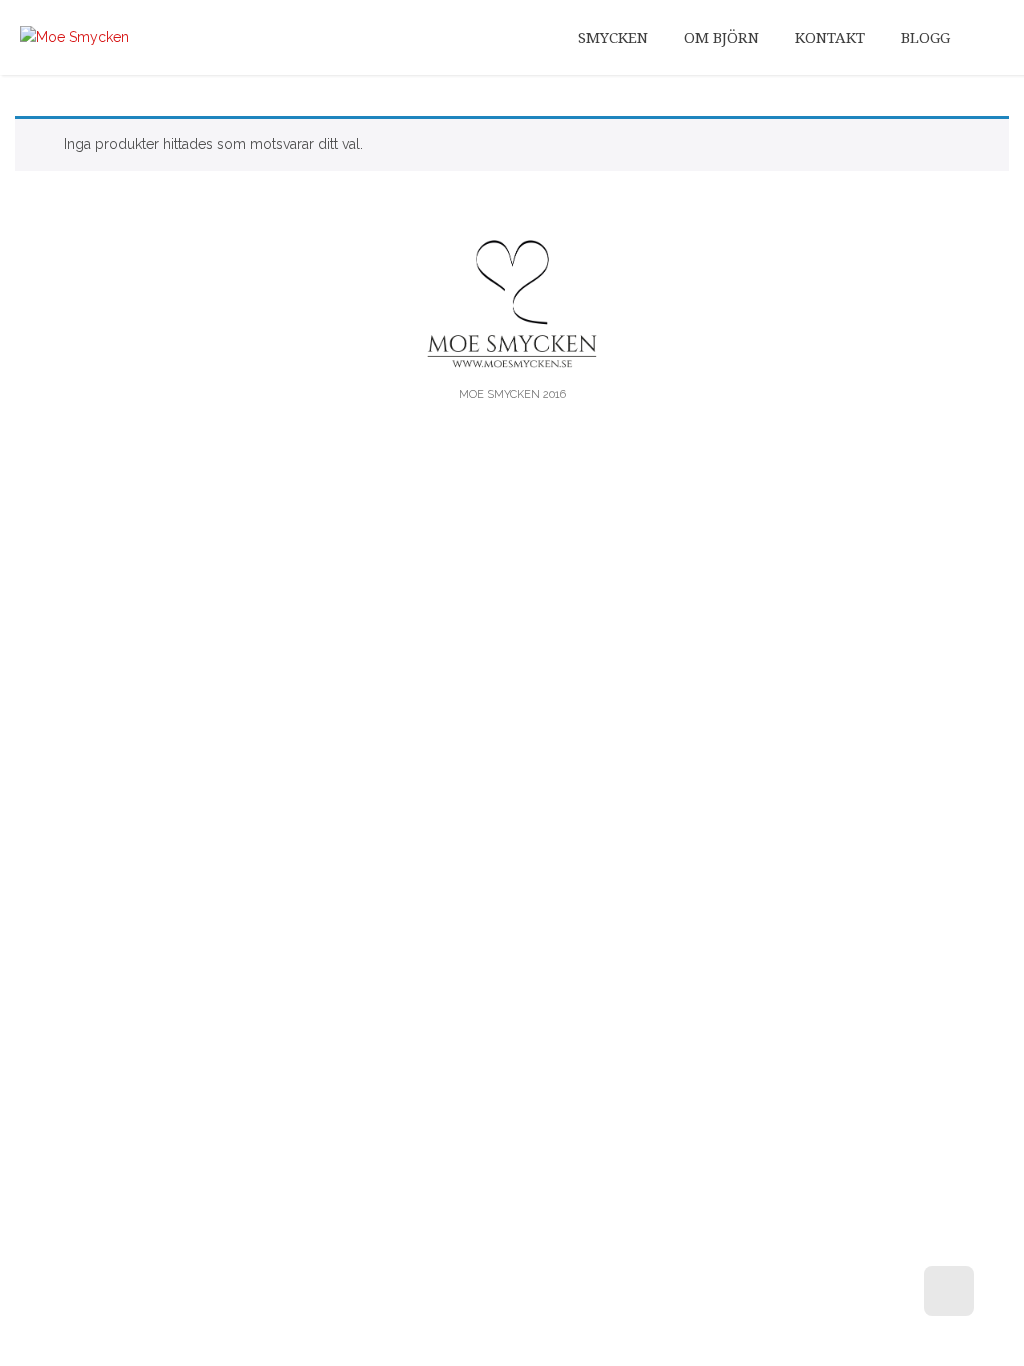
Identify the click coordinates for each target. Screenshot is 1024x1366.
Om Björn (721, 38)
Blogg (925, 38)
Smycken (613, 38)
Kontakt (830, 38)
